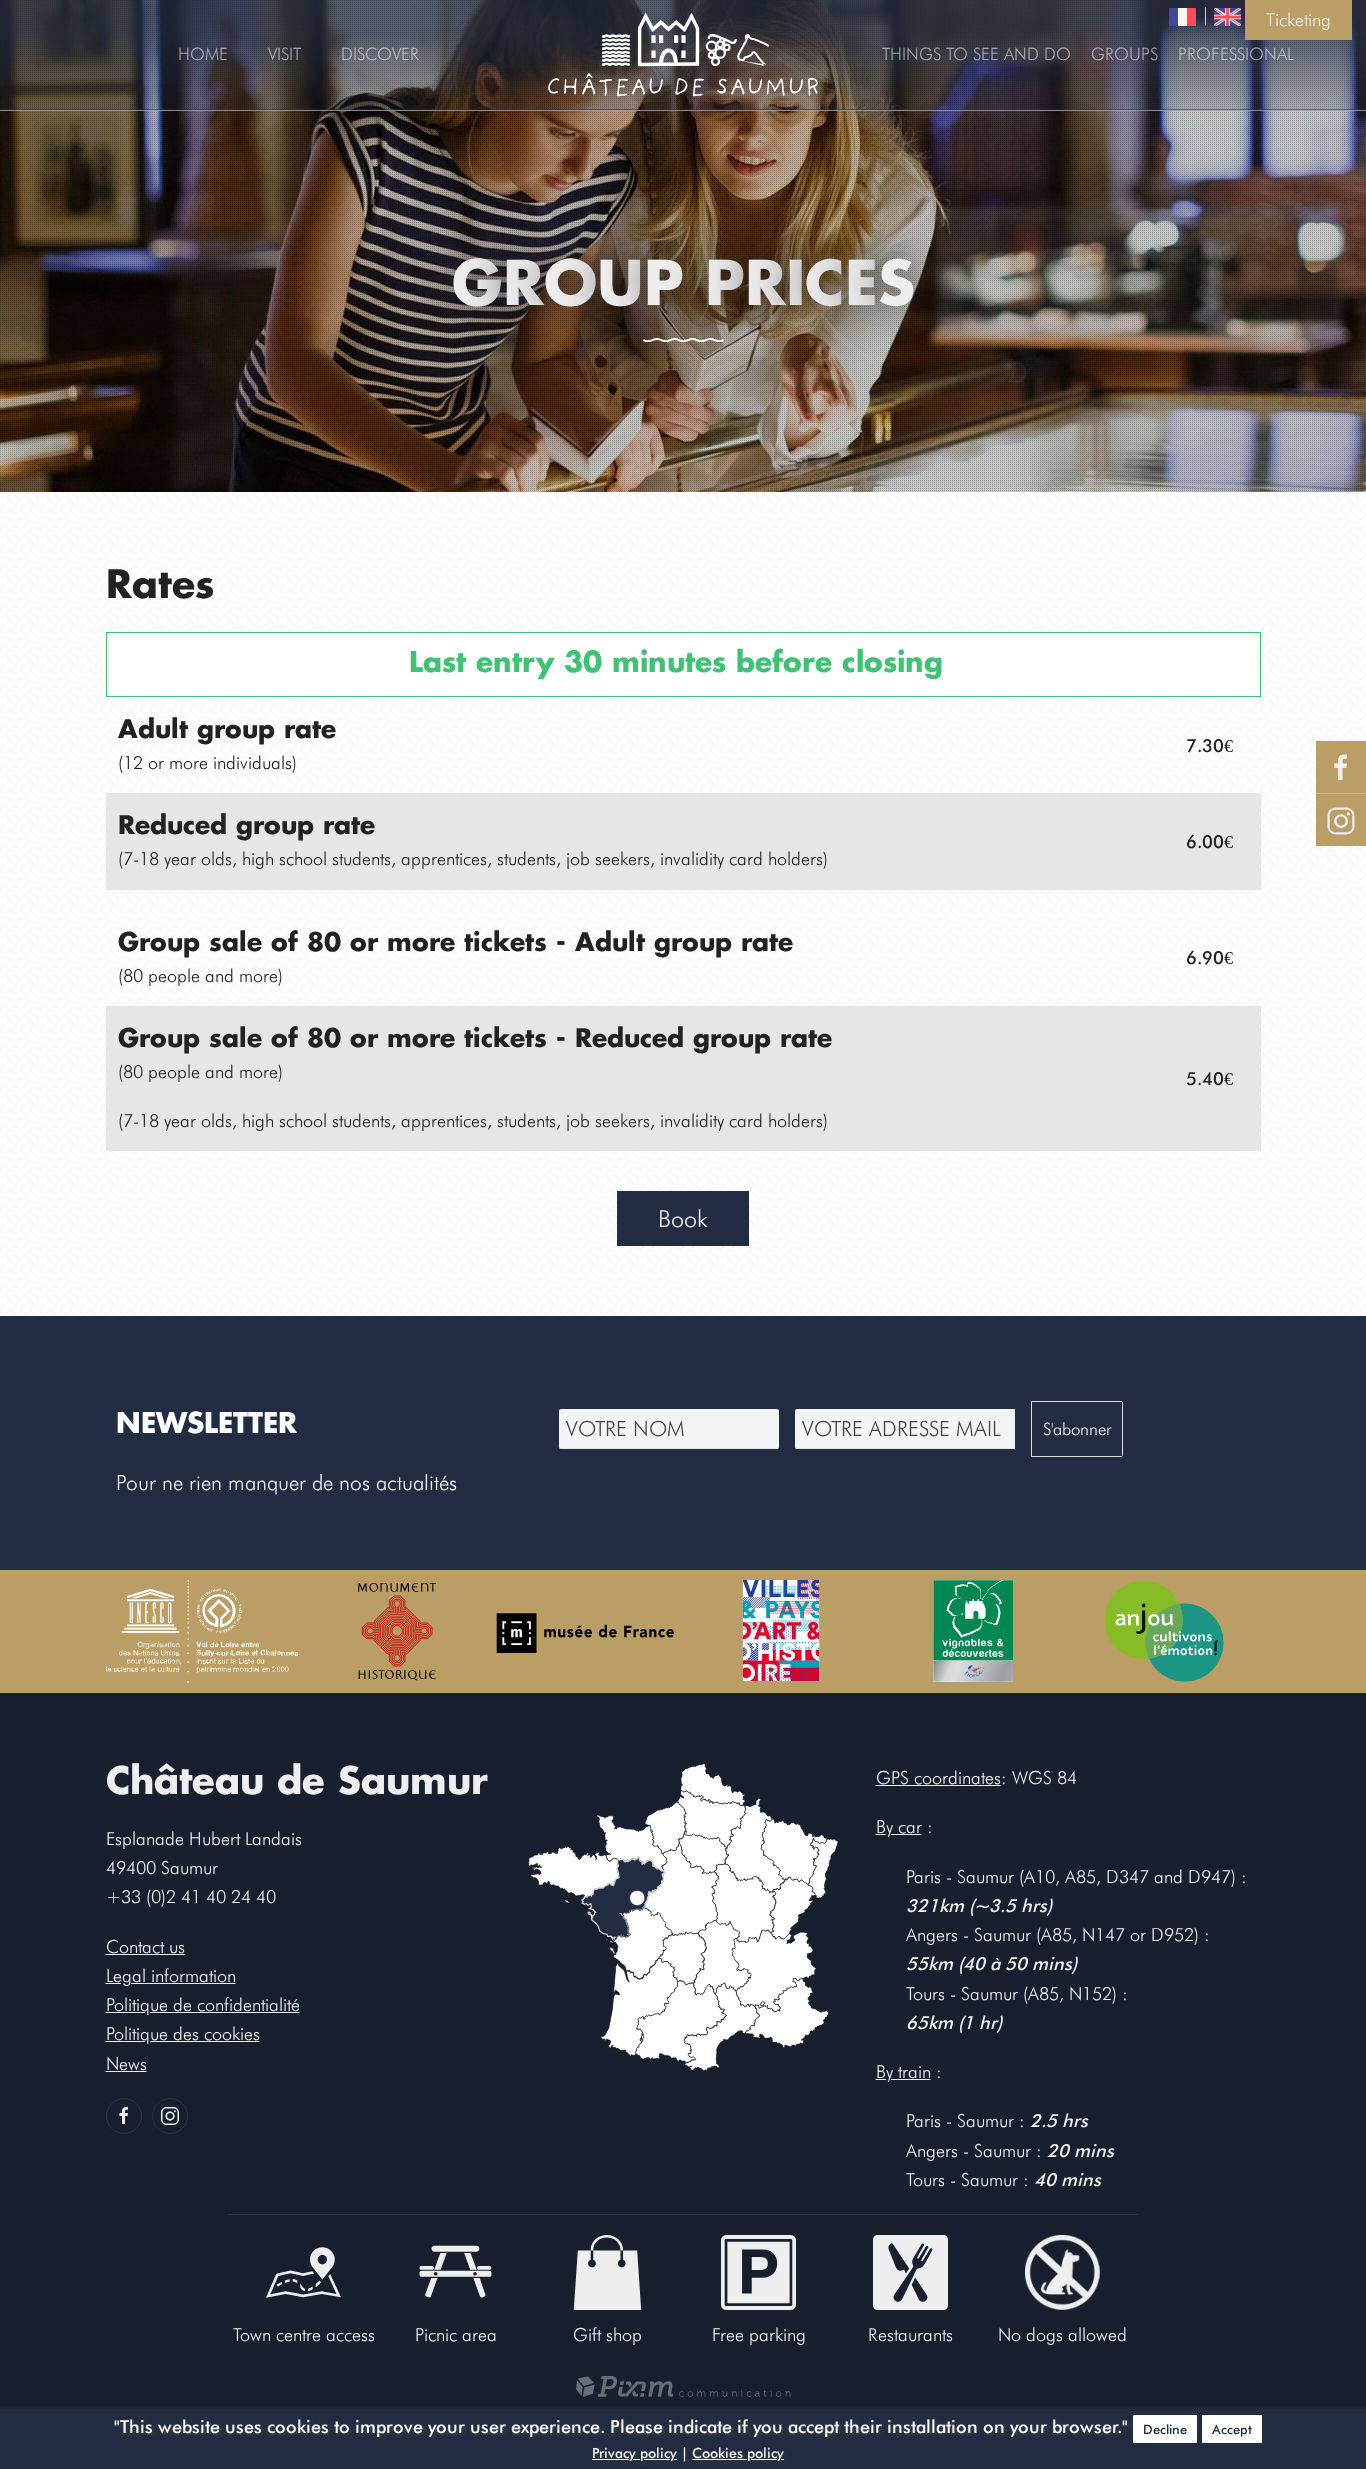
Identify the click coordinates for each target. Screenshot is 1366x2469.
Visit (284, 54)
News (126, 2063)
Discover (380, 54)
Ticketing (1298, 19)
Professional (1236, 54)
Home (203, 54)
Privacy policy (634, 2453)
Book (683, 1218)
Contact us (145, 1946)
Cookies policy (738, 2453)
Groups (1124, 54)
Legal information (171, 1975)
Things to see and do (976, 54)
